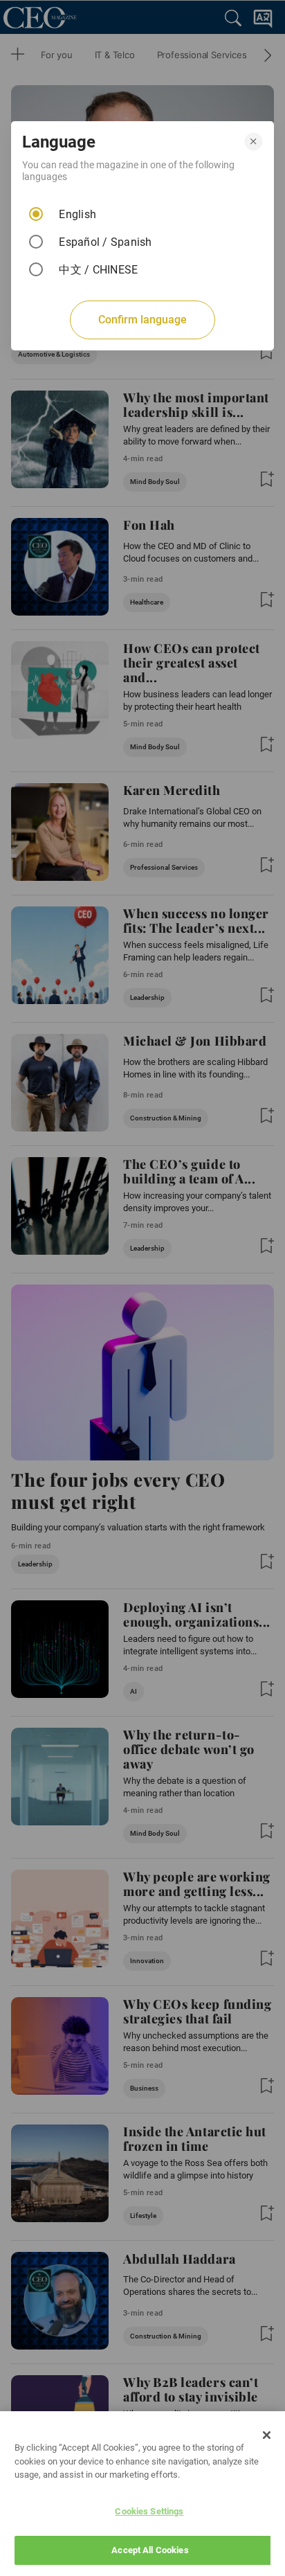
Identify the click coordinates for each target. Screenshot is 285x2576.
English (77, 214)
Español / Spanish (105, 242)
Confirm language (142, 320)
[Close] (267, 2435)
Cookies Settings (149, 2511)
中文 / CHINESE (98, 270)
